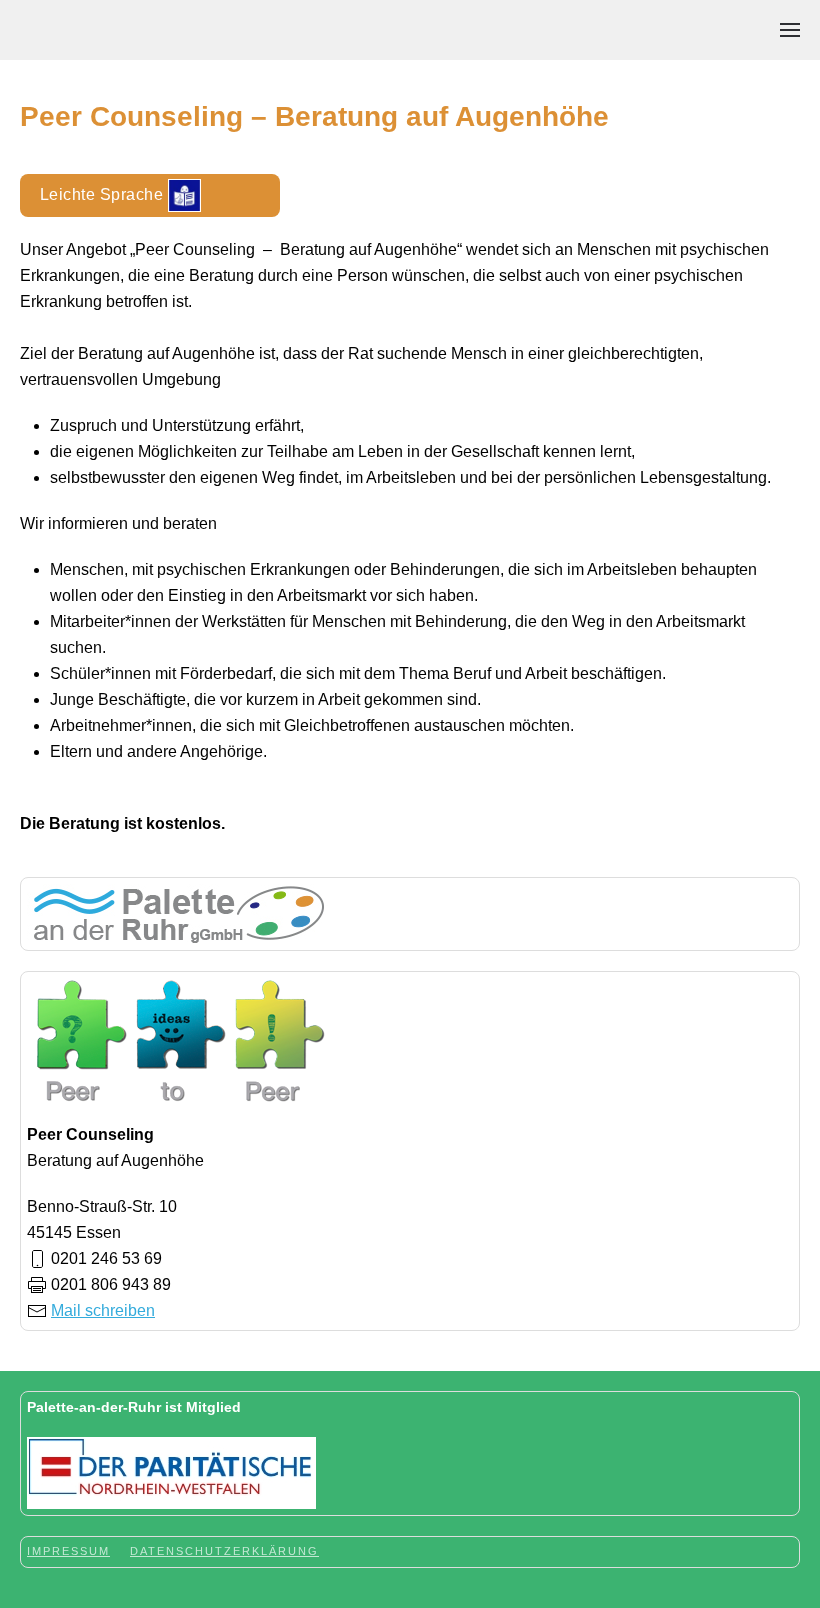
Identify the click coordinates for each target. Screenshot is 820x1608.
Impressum (68, 1551)
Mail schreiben (103, 1310)
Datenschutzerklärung (224, 1551)
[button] (790, 30)
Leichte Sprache (104, 193)
